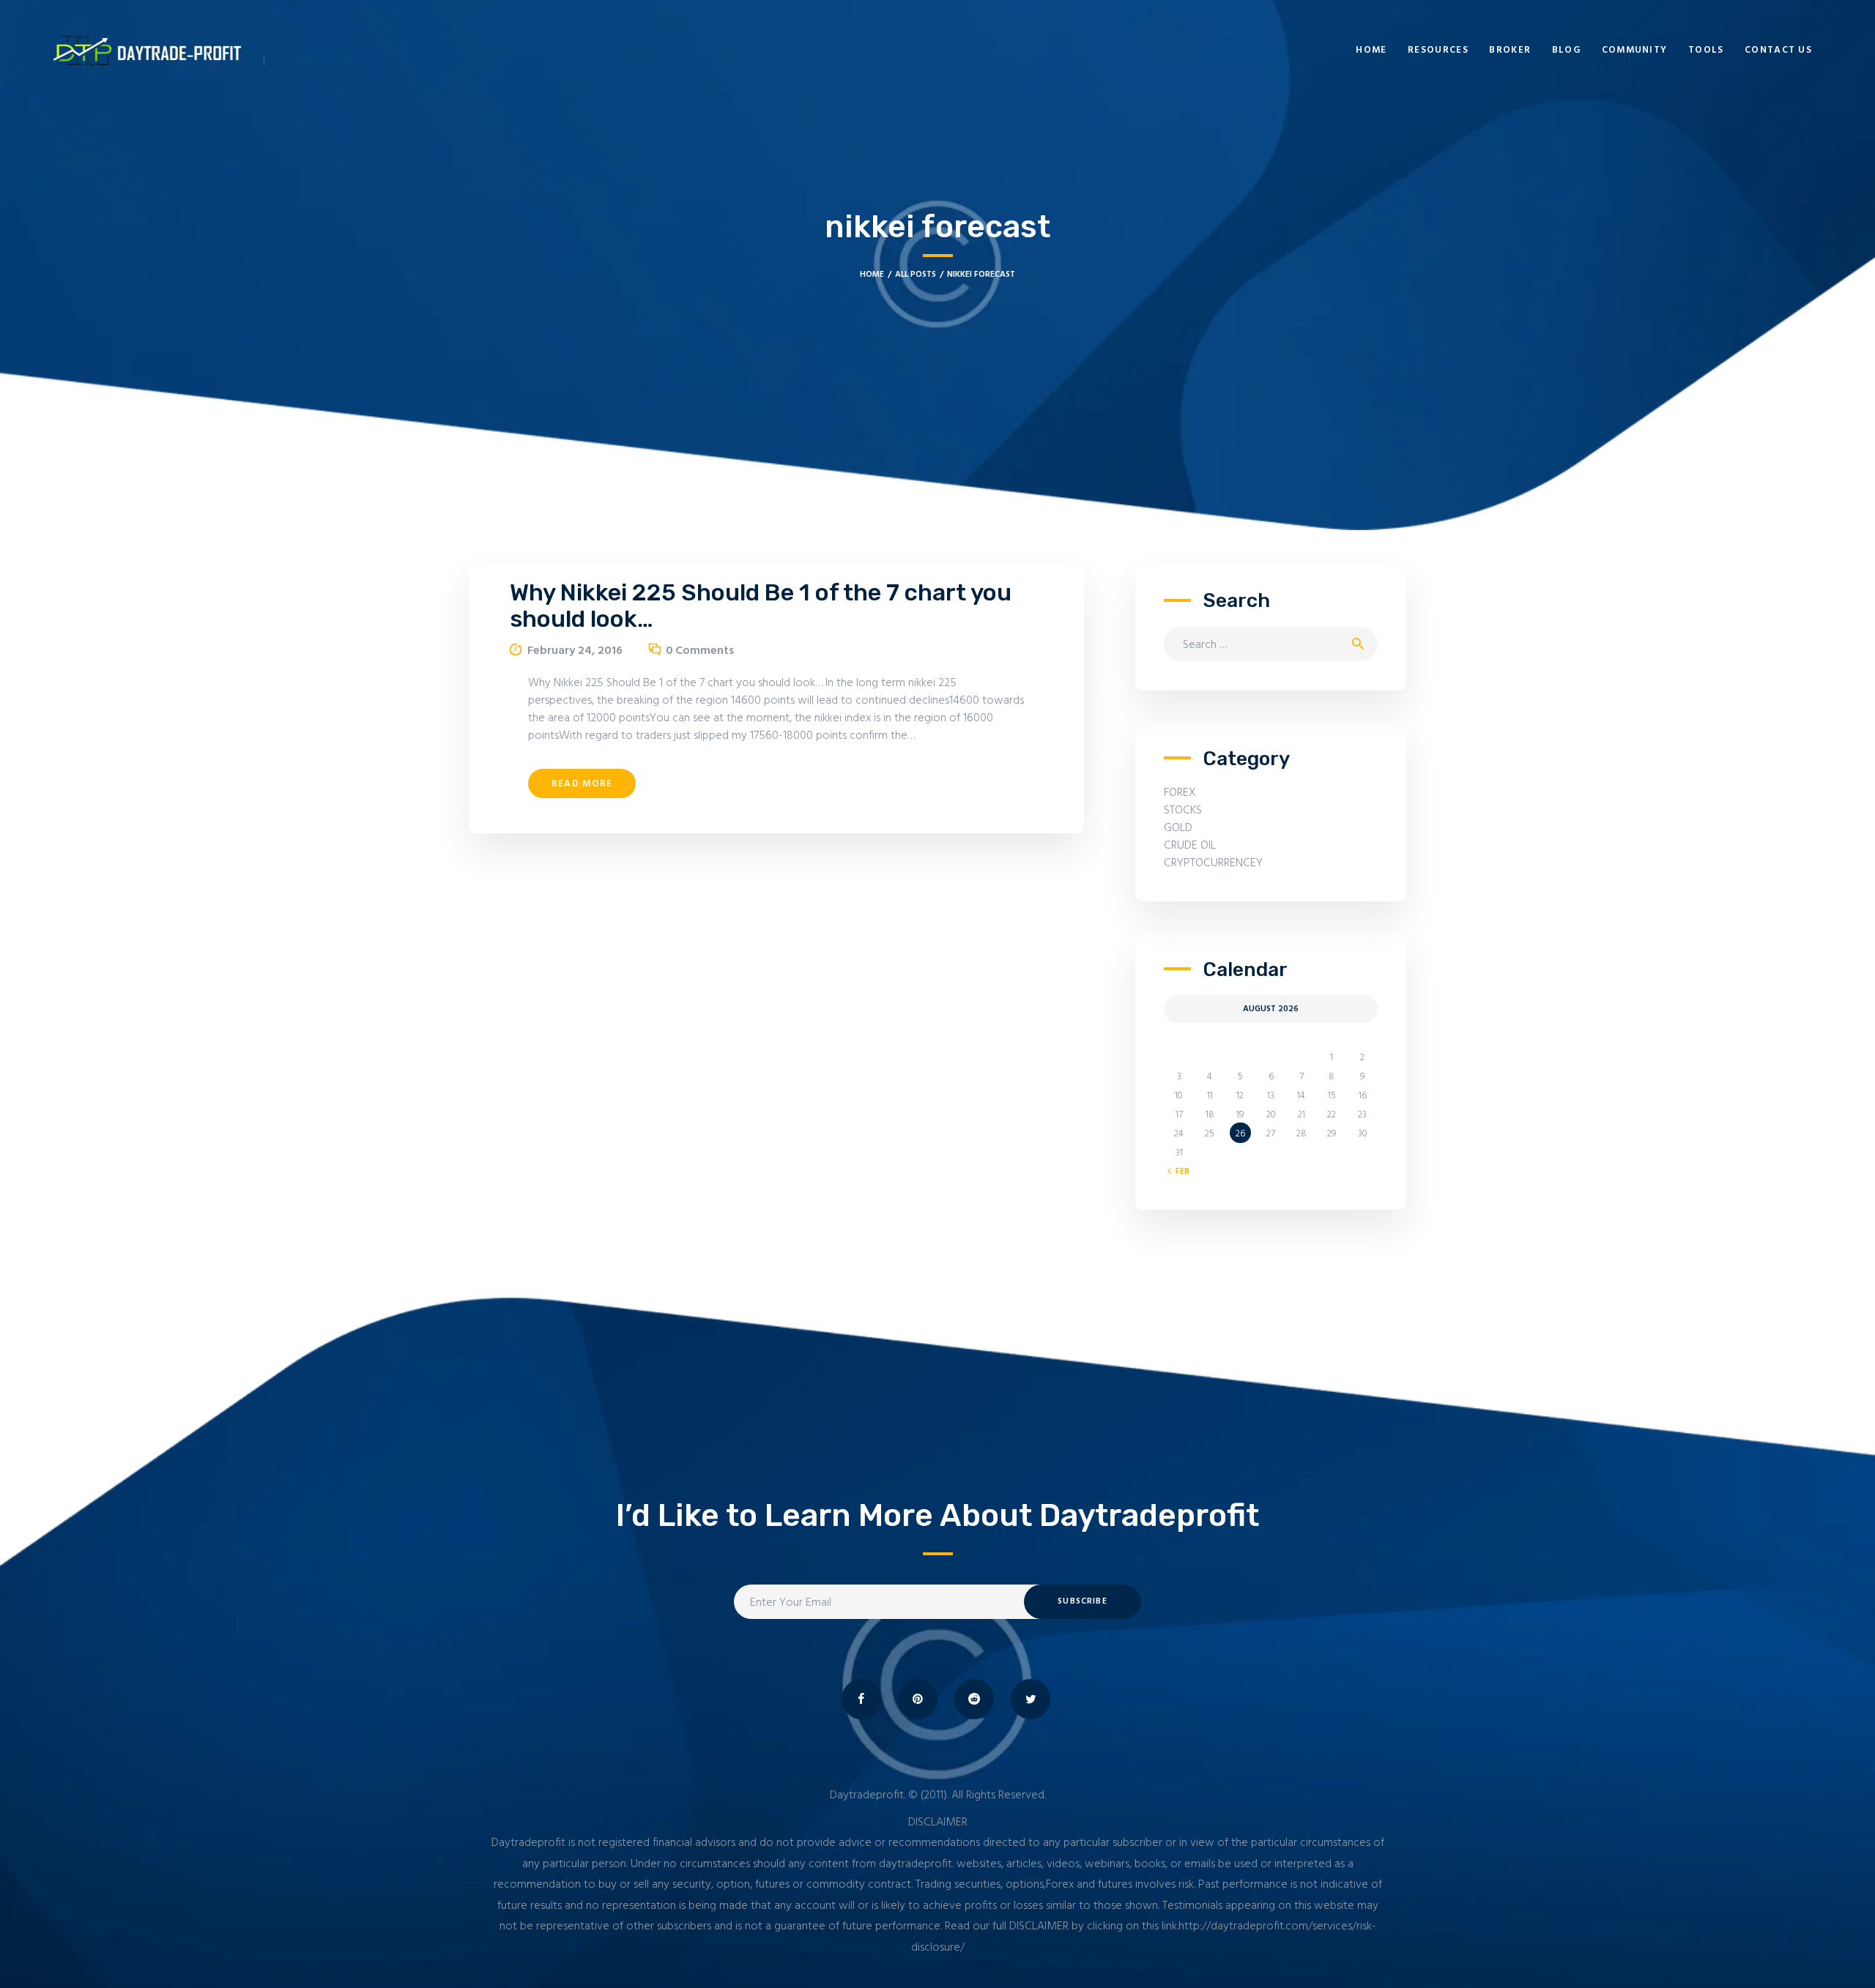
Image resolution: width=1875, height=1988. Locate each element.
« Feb (1179, 1172)
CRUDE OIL (1190, 846)
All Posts (916, 275)
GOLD (1178, 828)
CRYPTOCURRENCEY (1213, 863)
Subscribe (1082, 1601)
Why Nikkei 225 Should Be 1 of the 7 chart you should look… (761, 606)
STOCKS (1183, 811)
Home (872, 275)
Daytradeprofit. (868, 1795)
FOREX (1180, 793)
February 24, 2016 (575, 651)
